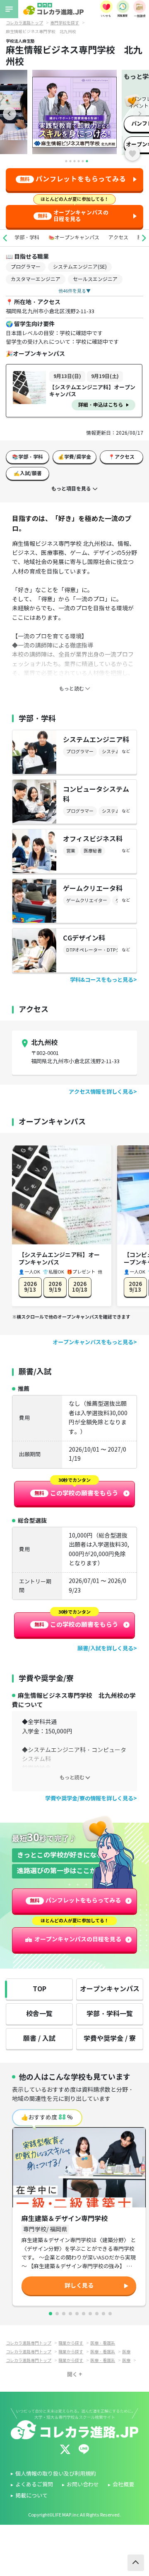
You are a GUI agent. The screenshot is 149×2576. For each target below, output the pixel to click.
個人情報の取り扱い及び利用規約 (56, 2474)
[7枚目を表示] (90, 2314)
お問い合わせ (83, 2485)
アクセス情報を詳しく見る (101, 1092)
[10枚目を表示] (110, 2314)
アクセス (118, 237)
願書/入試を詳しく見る (105, 1649)
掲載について (31, 2496)
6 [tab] (87, 161)
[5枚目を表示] (77, 2314)
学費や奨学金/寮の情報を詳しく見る (89, 1799)
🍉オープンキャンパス (74, 237)
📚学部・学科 (28, 457)
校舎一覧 (39, 2014)
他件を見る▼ (74, 291)
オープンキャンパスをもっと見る (93, 1342)
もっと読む (72, 1777)
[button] (5, 238)
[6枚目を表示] (84, 2314)
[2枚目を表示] (57, 2314)
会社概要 (123, 2485)
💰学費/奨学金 (74, 457)
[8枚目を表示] (97, 2314)
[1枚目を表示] (50, 2314)
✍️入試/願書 (28, 473)
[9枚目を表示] (103, 2314)
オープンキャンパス (110, 1989)
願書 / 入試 (39, 2039)
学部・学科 (27, 237)
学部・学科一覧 (110, 2014)
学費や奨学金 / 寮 (110, 2039)
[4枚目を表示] (70, 2314)
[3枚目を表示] (64, 2314)
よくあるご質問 (34, 2485)
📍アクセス (121, 457)
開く (72, 2374)
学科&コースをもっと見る (102, 980)
